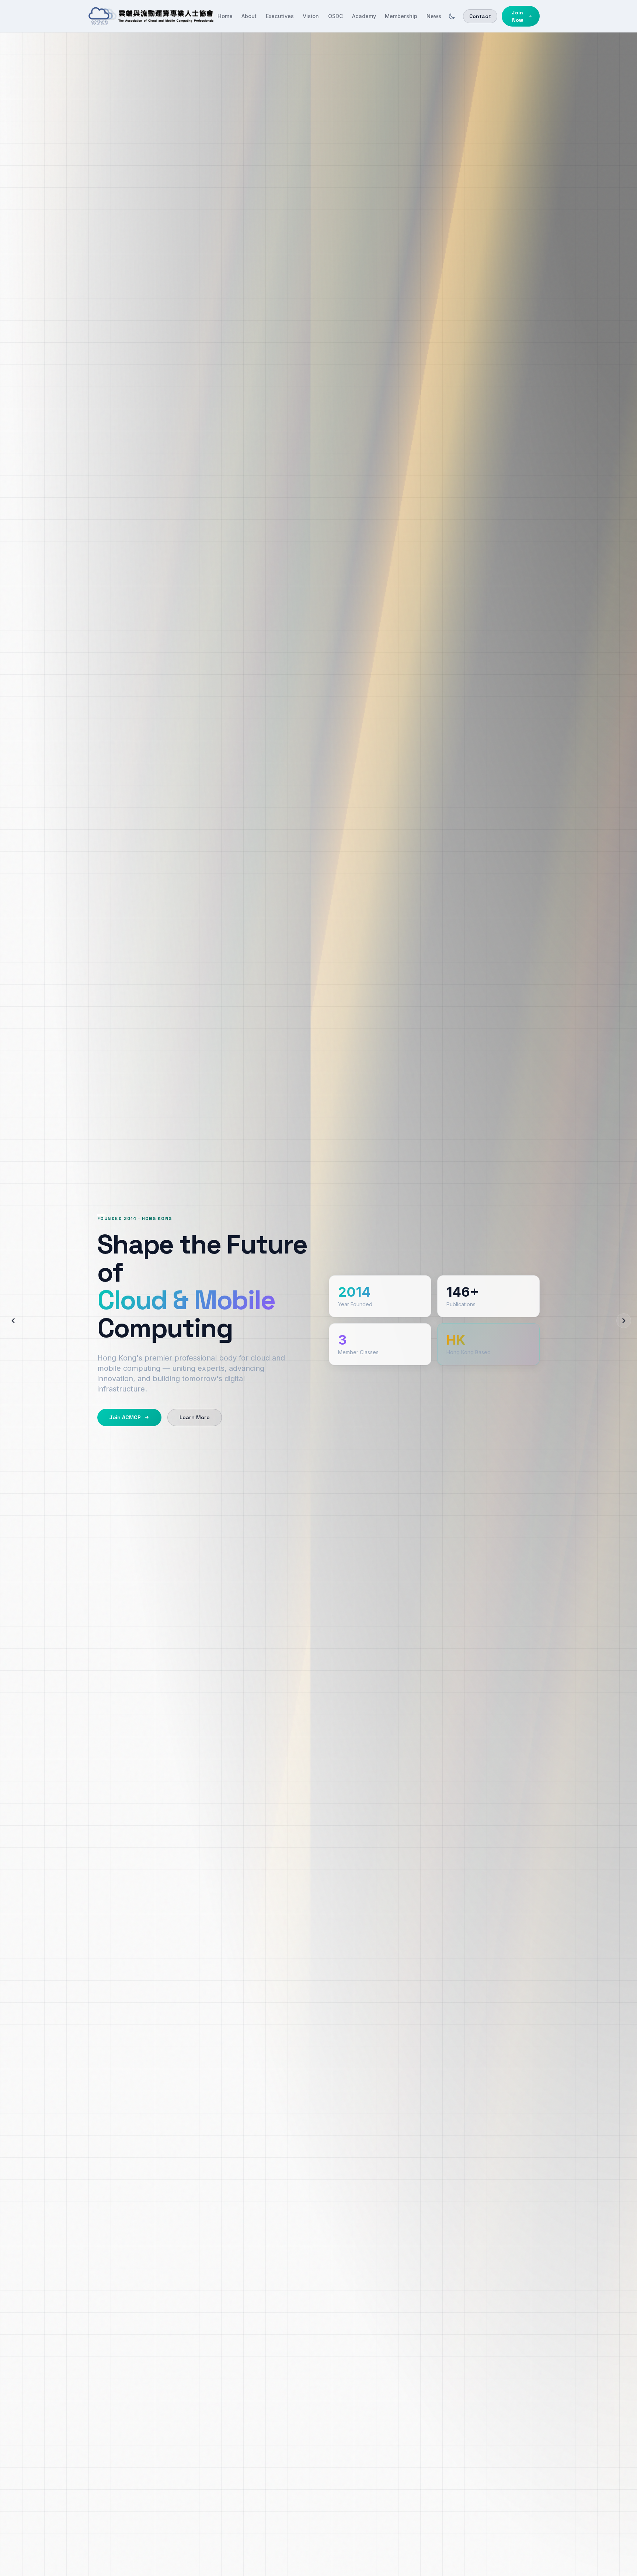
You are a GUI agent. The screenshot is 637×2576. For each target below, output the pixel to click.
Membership (401, 16)
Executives (280, 16)
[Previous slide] (13, 1321)
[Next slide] (624, 1321)
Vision (311, 16)
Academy (364, 16)
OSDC (336, 16)
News (434, 16)
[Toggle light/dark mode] (452, 16)
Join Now (517, 16)
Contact (480, 16)
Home (225, 16)
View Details (189, 1402)
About (249, 16)
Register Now (124, 1402)
